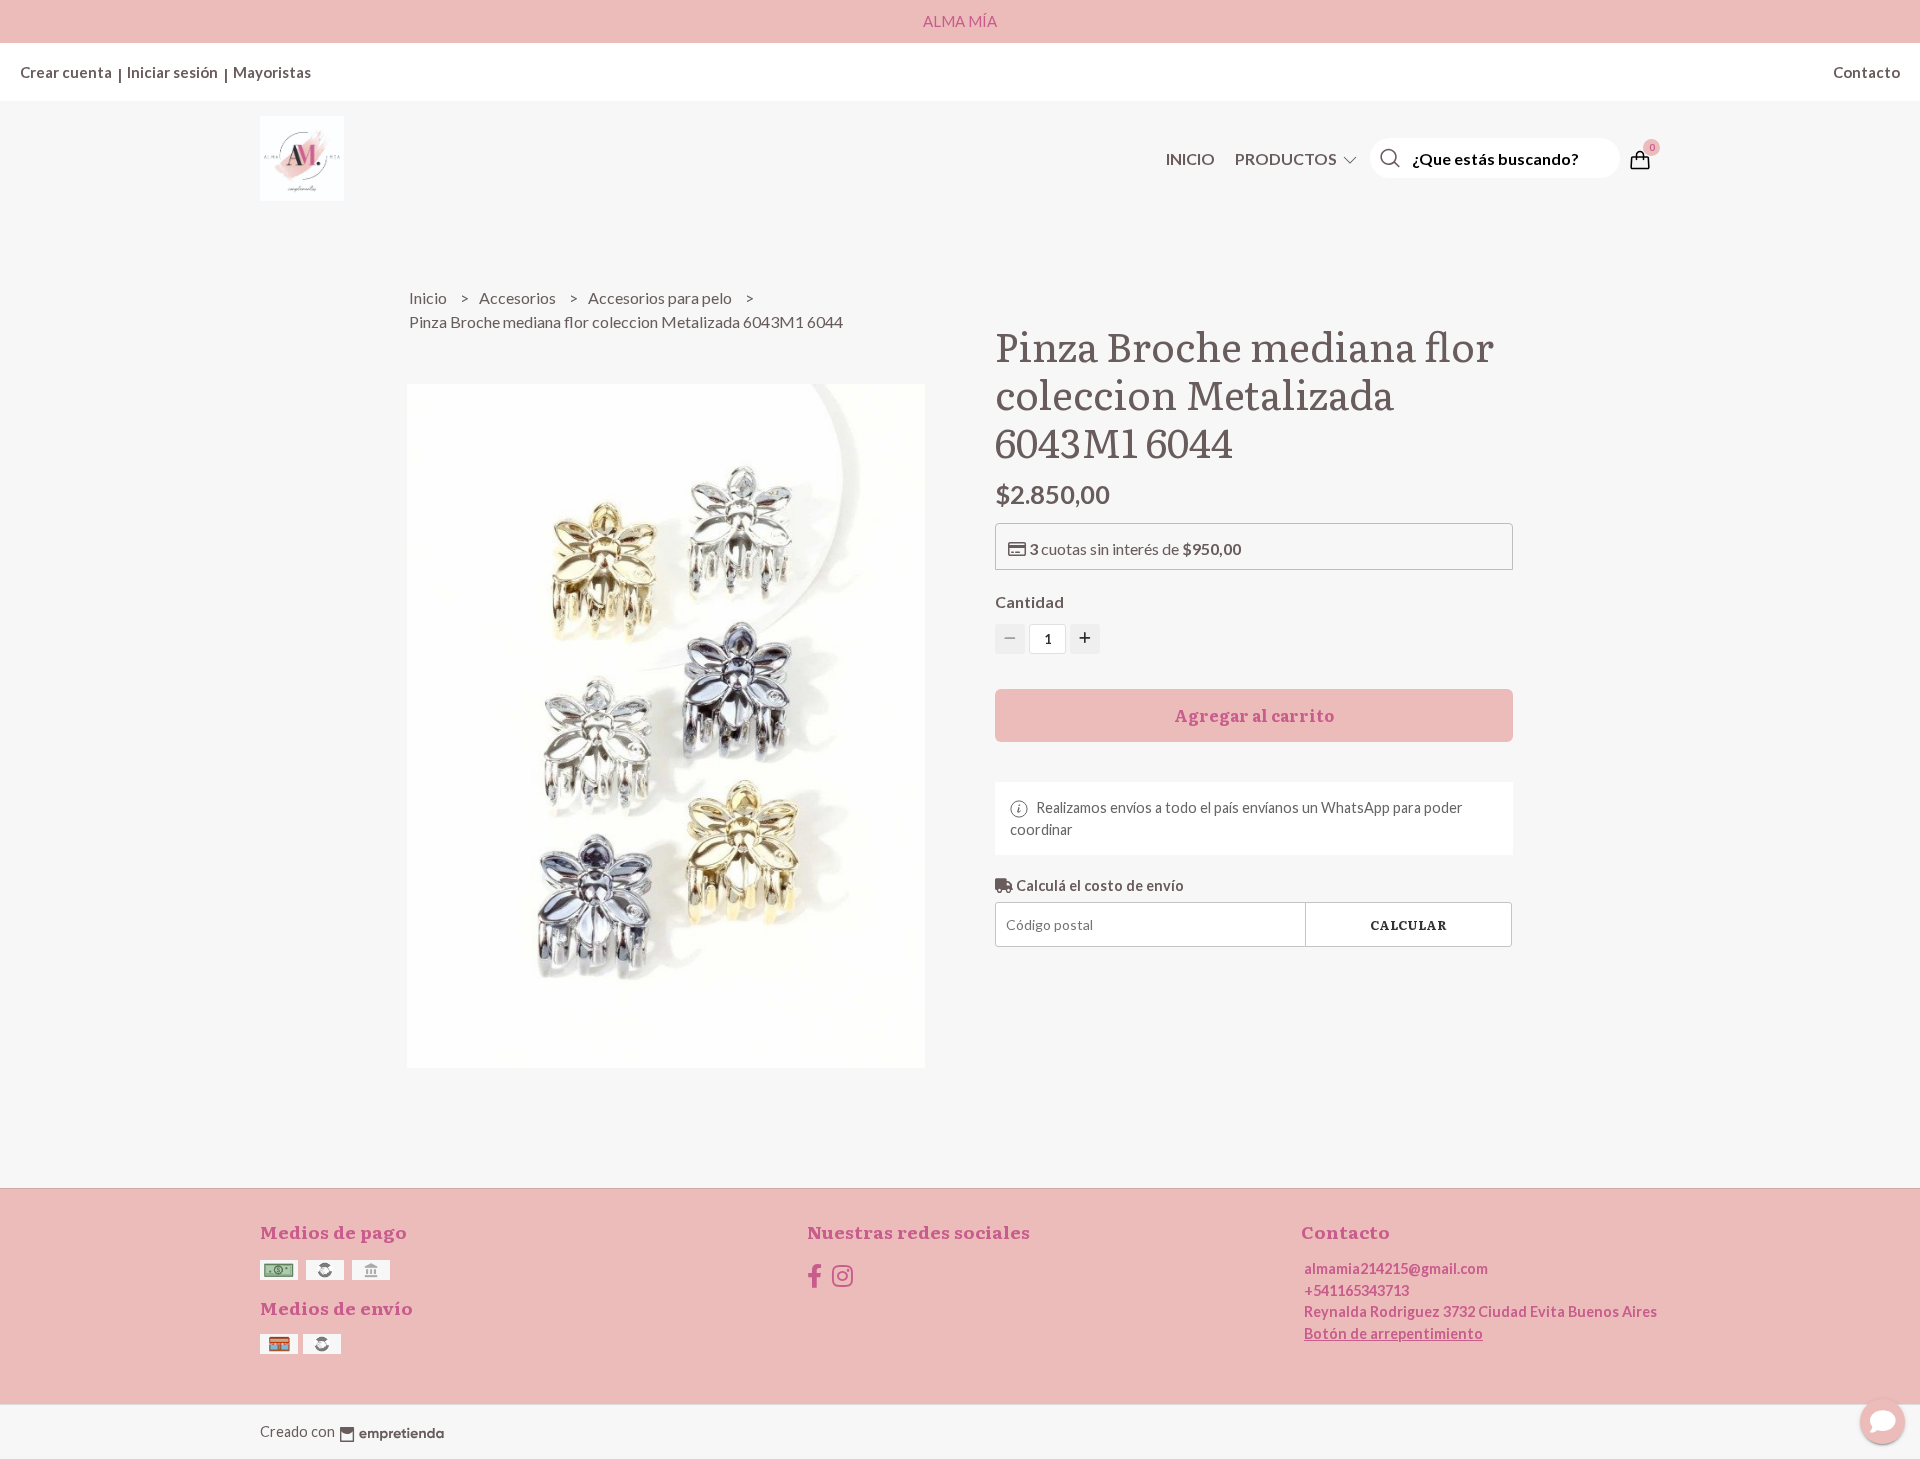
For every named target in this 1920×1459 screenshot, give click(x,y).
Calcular (1408, 924)
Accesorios (519, 297)
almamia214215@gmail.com (1396, 1268)
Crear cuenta (66, 72)
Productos (1287, 158)
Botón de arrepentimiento (1393, 1333)
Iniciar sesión (172, 72)
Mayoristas (272, 72)
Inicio (1190, 158)
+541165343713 (1356, 1290)
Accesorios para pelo (661, 297)
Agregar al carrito (1254, 715)
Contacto (1866, 72)
